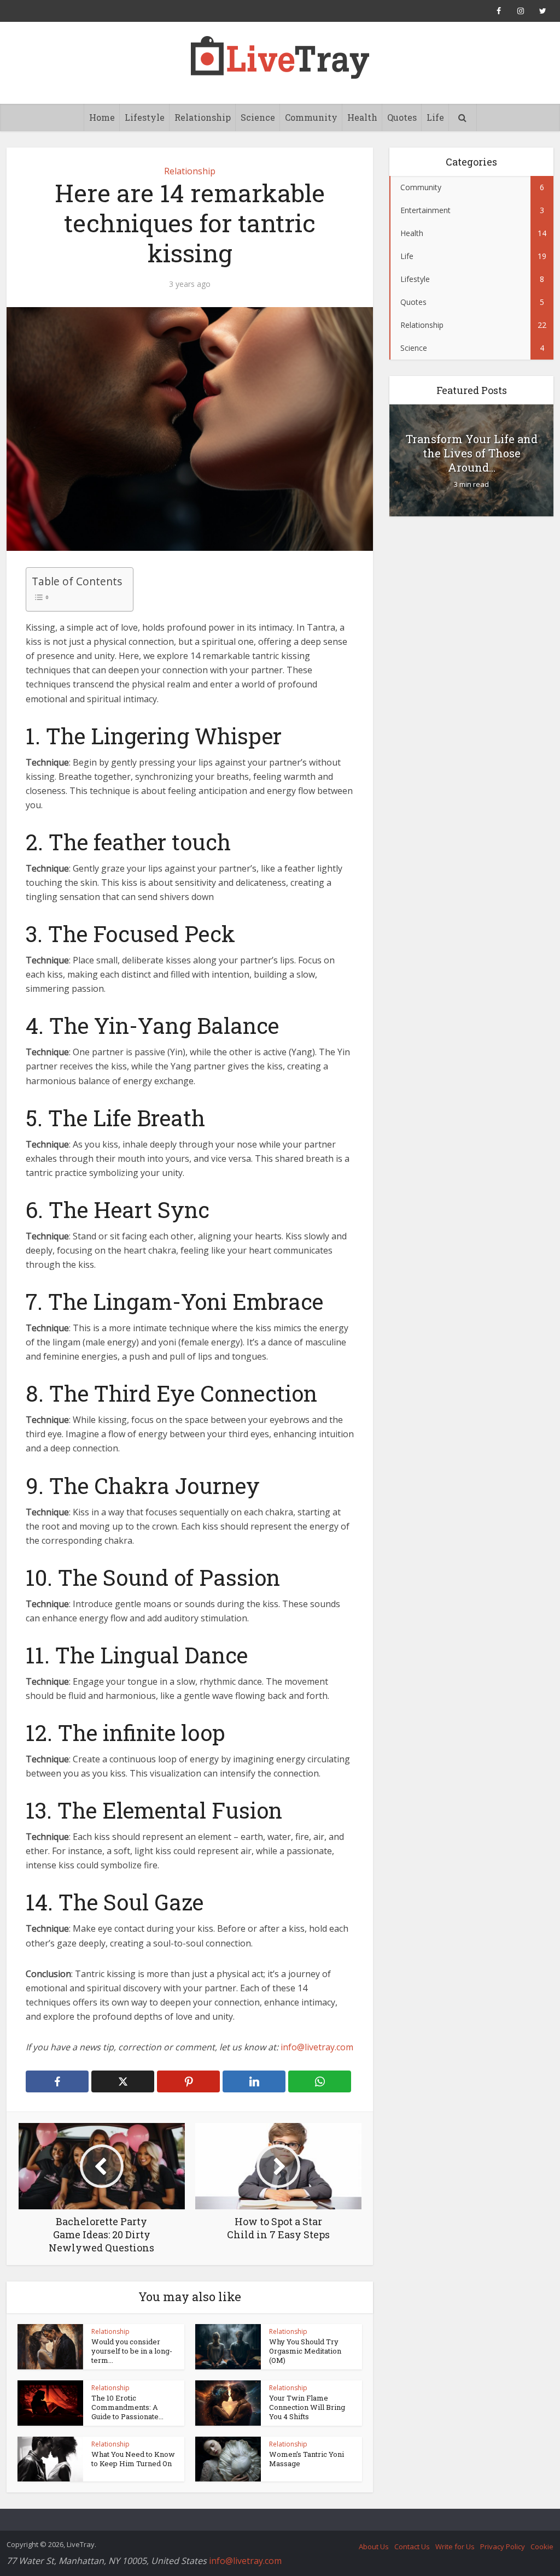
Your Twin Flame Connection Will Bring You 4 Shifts (307, 2407)
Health (362, 117)
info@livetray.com (317, 2047)
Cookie (542, 2546)
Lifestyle (145, 117)
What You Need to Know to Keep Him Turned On (133, 2459)
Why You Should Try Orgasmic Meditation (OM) (305, 2351)
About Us (374, 2546)
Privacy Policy (503, 2546)
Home (102, 117)
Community (311, 117)
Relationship (203, 117)
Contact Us (412, 2546)
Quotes (402, 117)
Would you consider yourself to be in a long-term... (132, 2351)
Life (435, 117)
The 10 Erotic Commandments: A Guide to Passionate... (127, 2407)
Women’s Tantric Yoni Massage (307, 2459)
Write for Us (455, 2546)
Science (258, 117)
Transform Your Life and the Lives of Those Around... (472, 453)
